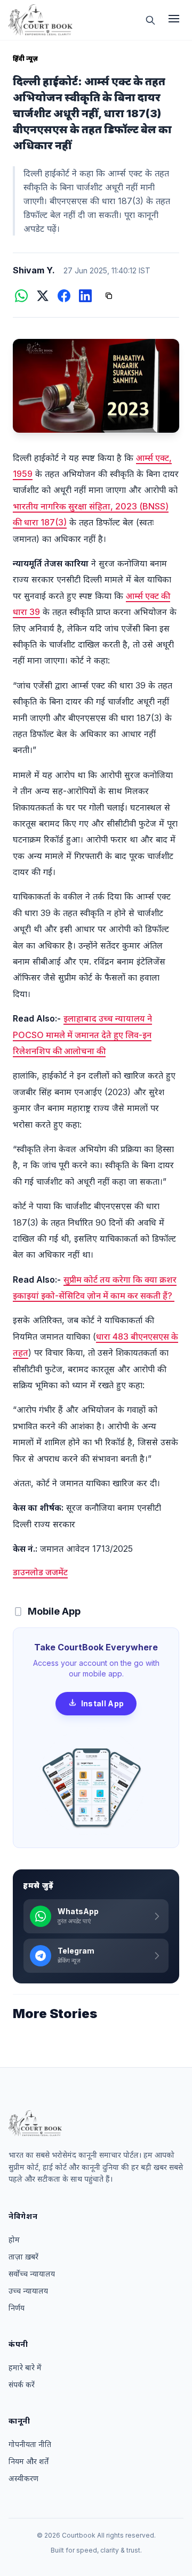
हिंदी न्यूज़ (26, 58)
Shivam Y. (34, 270)
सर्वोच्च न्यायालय (32, 2274)
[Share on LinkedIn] (85, 296)
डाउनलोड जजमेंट (40, 1572)
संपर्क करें (22, 2384)
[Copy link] (109, 296)
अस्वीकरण (23, 2478)
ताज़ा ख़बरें (23, 2257)
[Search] (150, 20)
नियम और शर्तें (29, 2461)
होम (14, 2239)
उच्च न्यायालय (28, 2291)
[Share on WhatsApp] (21, 296)
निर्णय (17, 2308)
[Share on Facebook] (64, 296)
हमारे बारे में (25, 2367)
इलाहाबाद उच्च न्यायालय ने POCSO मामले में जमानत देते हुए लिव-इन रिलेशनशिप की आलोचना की (82, 1035)
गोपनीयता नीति (30, 2444)
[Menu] (174, 20)
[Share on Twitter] (43, 296)
